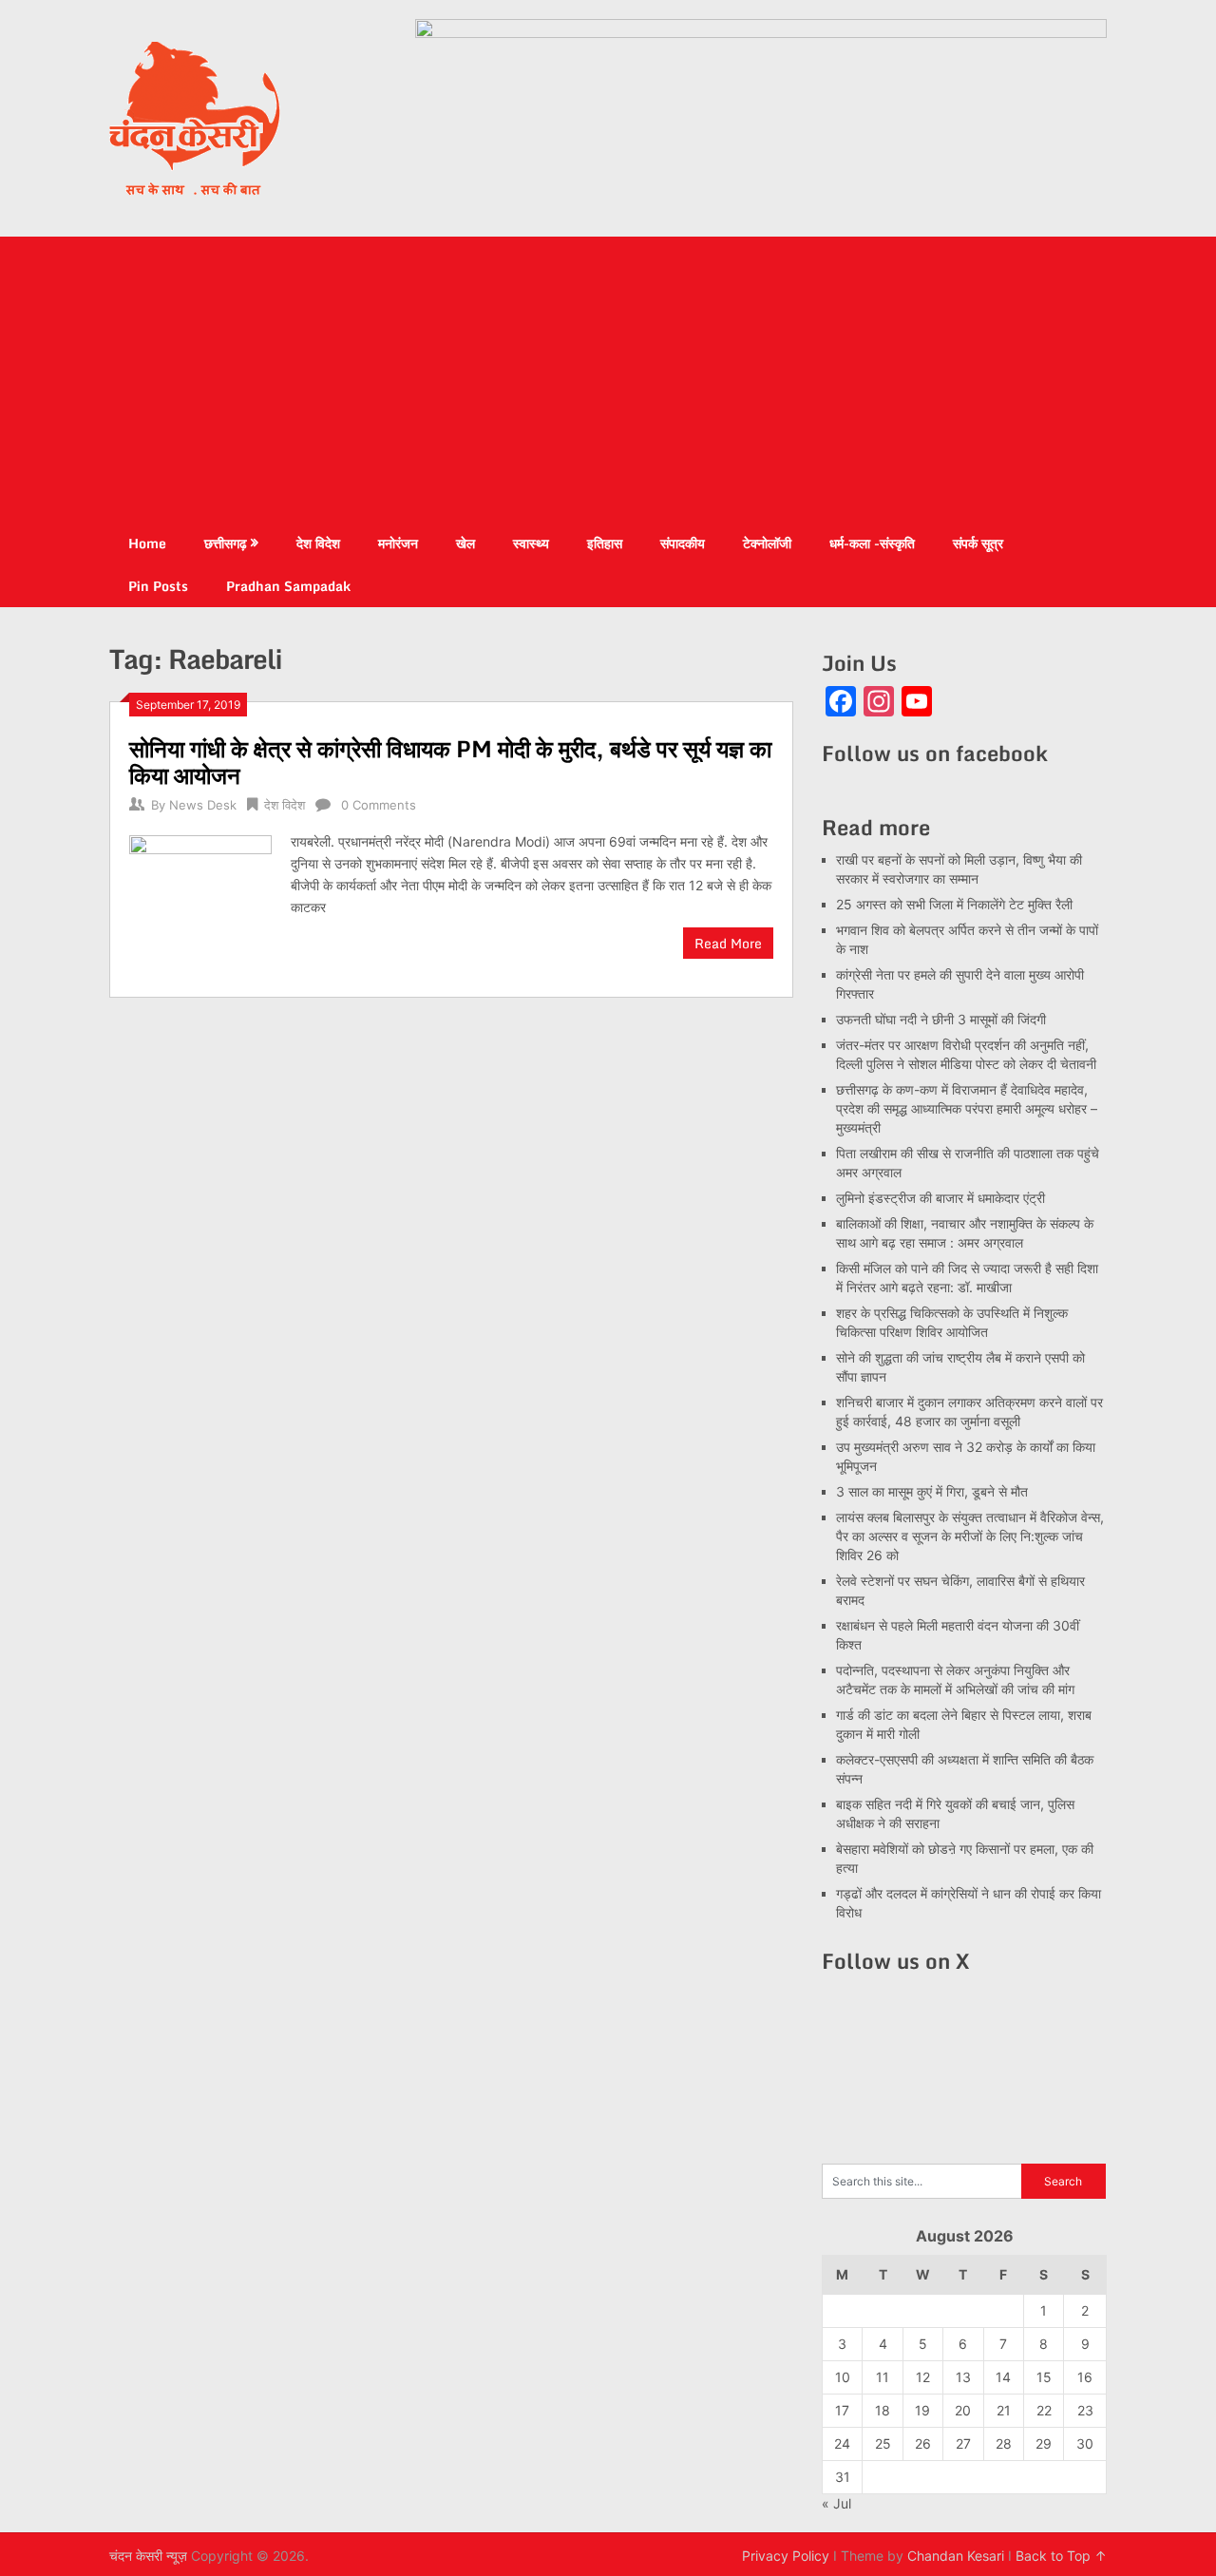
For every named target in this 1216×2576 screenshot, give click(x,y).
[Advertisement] (608, 379)
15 (1044, 2377)
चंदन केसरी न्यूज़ (148, 2556)
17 (842, 2410)
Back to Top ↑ (1061, 2556)
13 (963, 2377)
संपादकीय (683, 543)
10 (843, 2377)
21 (1004, 2410)
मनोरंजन (398, 543)
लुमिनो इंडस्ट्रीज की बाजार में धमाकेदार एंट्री (940, 1198)
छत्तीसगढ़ (226, 543)
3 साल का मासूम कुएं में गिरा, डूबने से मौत (932, 1491)
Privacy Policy (786, 2556)
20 (963, 2410)
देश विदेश (318, 543)
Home (147, 543)
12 (923, 2377)
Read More (728, 943)
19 (922, 2410)
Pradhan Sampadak (288, 586)
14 (1003, 2377)
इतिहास (605, 543)
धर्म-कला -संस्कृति (872, 543)
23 (1085, 2410)
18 (883, 2410)
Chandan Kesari (956, 2556)
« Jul (836, 2503)
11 (883, 2377)
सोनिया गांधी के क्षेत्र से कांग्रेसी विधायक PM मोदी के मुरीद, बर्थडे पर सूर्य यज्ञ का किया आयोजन (450, 762)
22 (1044, 2410)
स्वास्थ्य (531, 543)
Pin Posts (158, 586)
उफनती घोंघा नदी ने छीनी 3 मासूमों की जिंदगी (941, 1019)
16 (1085, 2377)
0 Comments (379, 805)
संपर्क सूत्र (978, 543)
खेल (465, 543)
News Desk (203, 805)
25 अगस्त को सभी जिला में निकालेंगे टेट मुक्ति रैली (954, 904)
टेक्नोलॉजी (767, 543)
